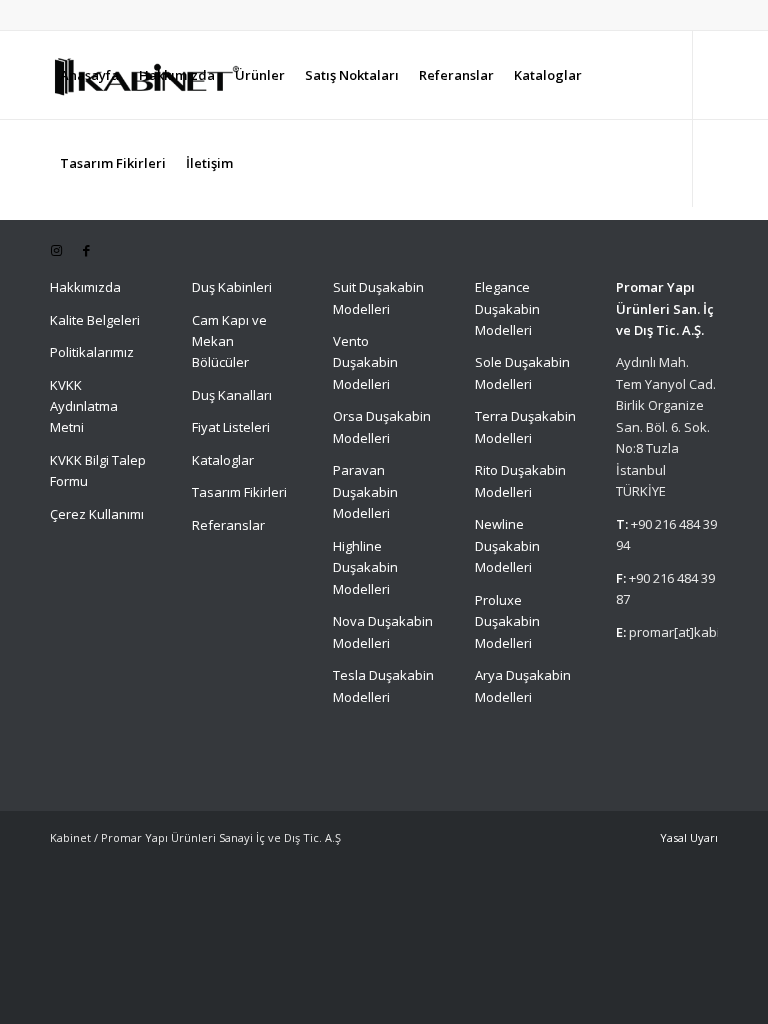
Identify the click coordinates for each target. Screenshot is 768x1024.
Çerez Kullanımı (97, 514)
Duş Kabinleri (232, 287)
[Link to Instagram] (56, 250)
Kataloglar (223, 460)
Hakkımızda (85, 287)
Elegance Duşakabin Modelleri (507, 308)
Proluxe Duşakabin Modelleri (507, 621)
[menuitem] (89, 75)
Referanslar (228, 525)
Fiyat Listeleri (231, 427)
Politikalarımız (93, 352)
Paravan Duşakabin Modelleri (365, 491)
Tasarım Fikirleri (239, 492)
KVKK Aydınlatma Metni (84, 406)
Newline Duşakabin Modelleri (507, 545)
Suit (344, 287)
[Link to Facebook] (86, 250)
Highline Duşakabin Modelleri (365, 567)
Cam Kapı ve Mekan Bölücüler (229, 341)
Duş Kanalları (232, 395)
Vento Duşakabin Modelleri (365, 362)
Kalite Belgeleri (95, 320)
